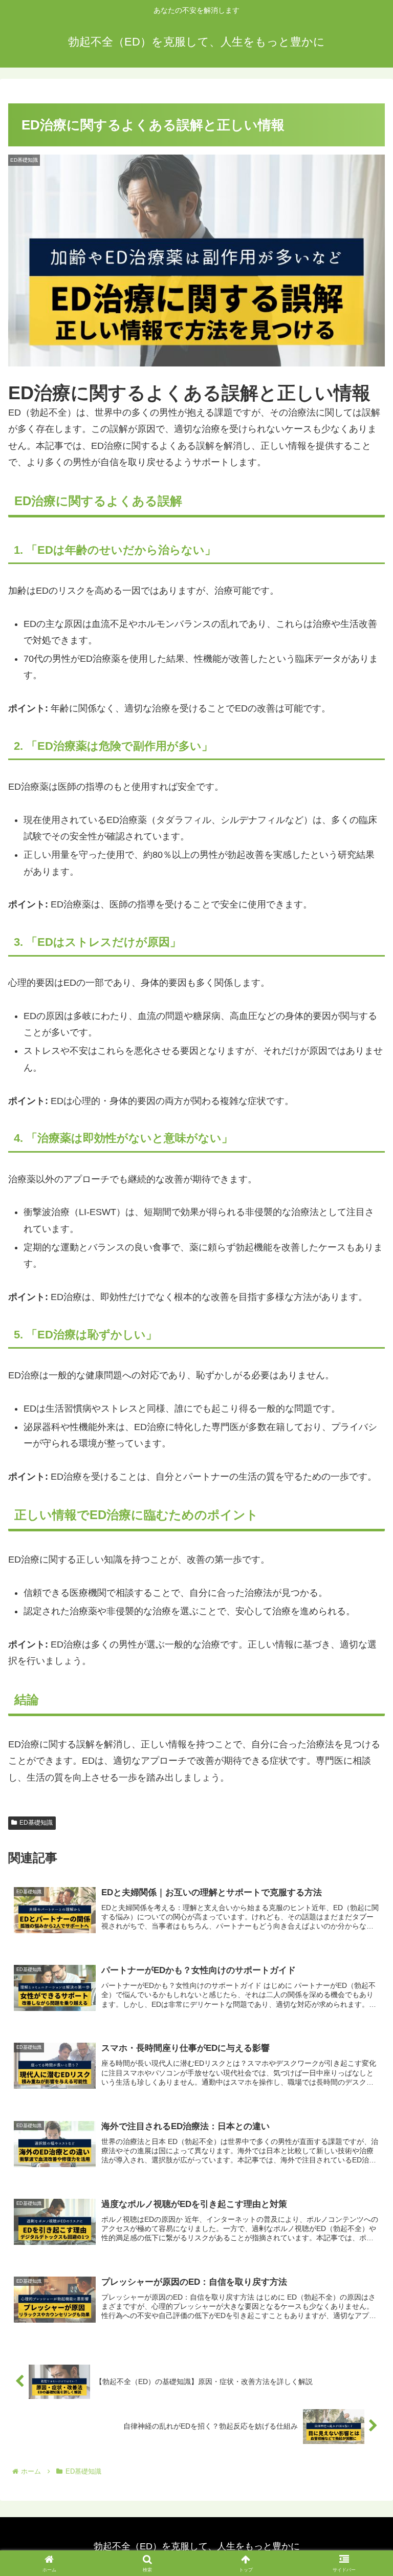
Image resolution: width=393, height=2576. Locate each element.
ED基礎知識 (36, 1823)
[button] (363, 1787)
